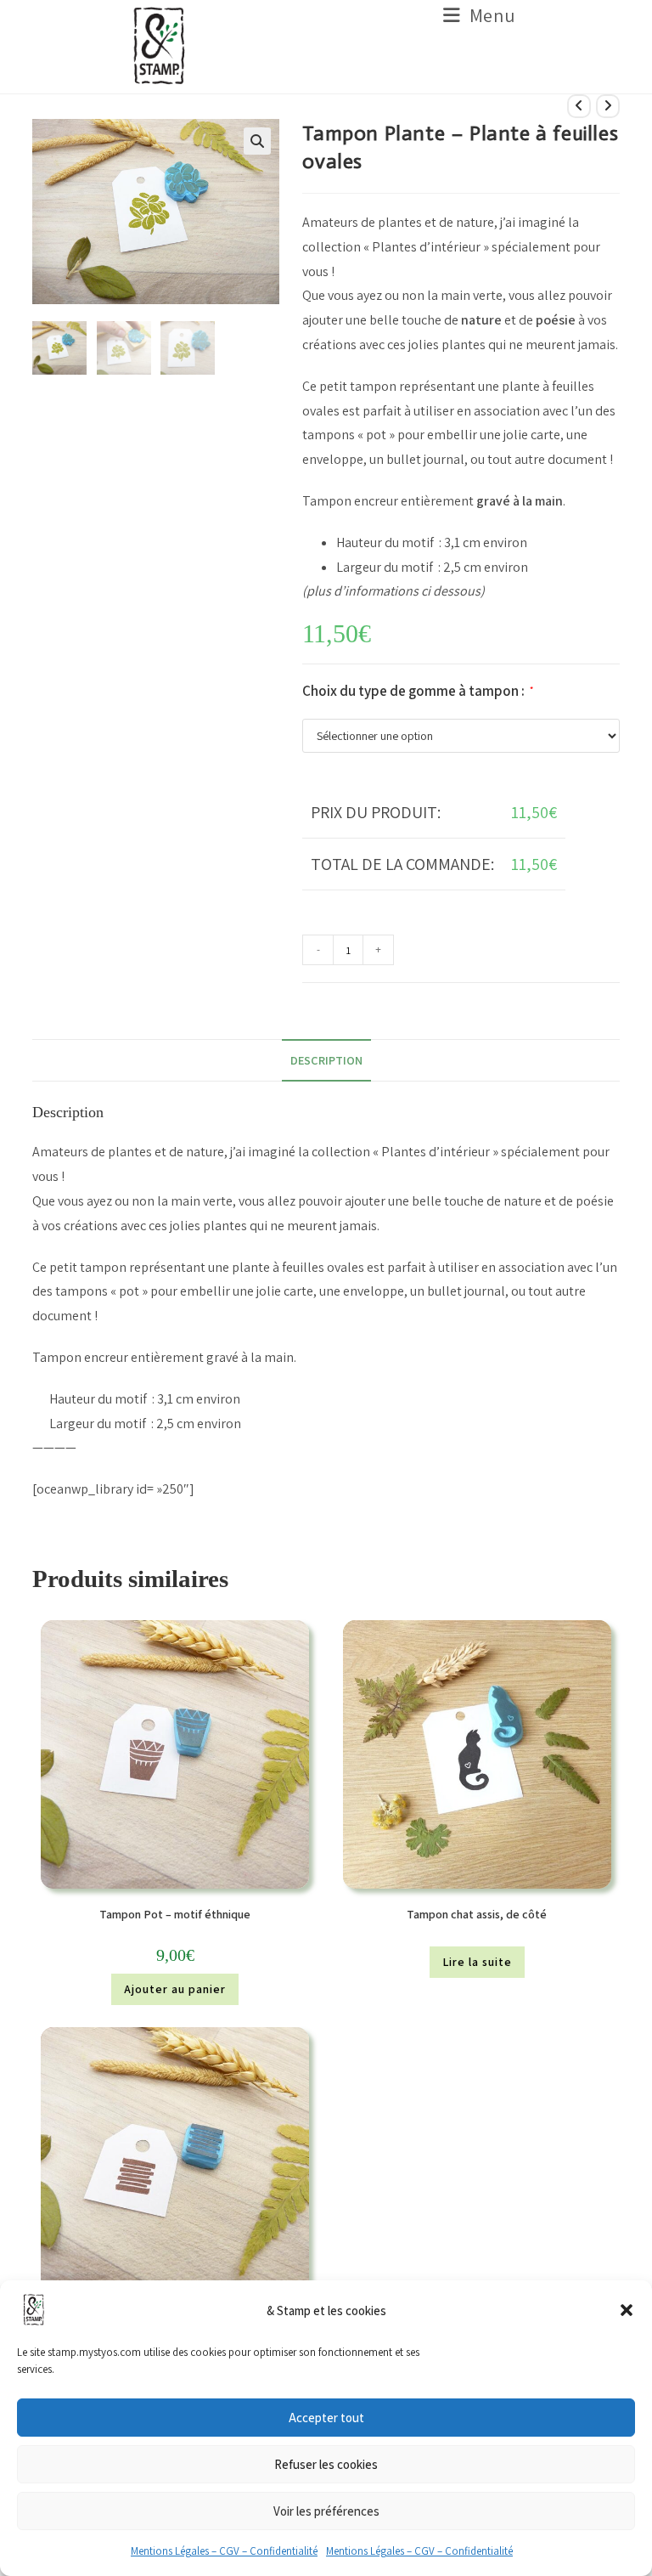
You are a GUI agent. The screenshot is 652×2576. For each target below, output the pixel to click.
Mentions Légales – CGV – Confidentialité (224, 2551)
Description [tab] (326, 1060)
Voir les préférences (326, 2511)
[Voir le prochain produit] (608, 106)
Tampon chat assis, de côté (477, 1914)
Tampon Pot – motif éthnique (175, 1914)
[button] (627, 2310)
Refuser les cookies (326, 2464)
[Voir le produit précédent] (579, 106)
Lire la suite (477, 1962)
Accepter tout (326, 2418)
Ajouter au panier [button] (175, 1989)
